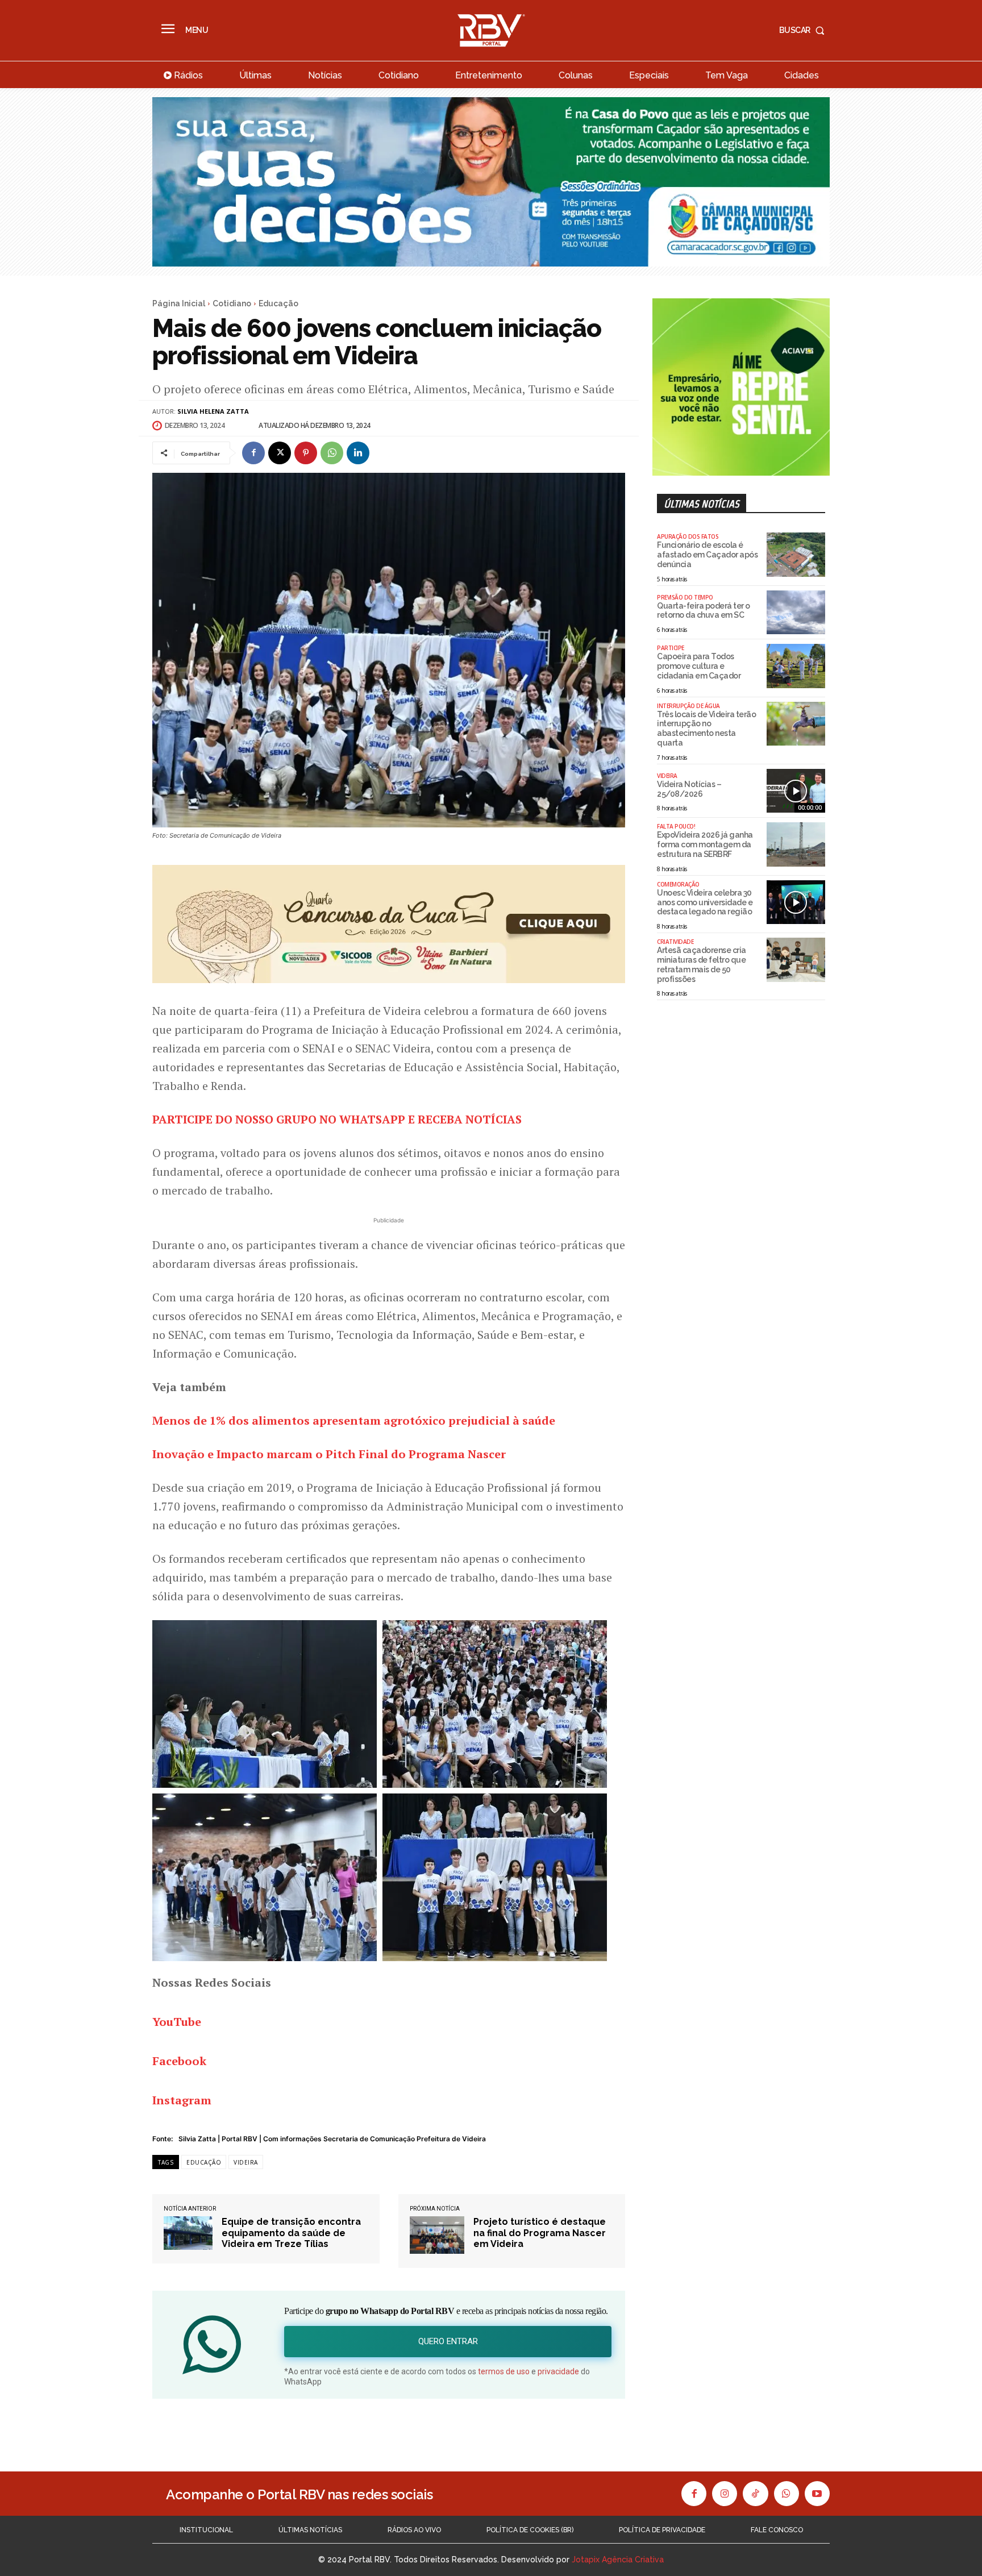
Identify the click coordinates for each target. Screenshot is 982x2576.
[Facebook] (253, 453)
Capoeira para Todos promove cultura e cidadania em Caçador (699, 666)
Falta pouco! (676, 826)
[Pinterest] (306, 453)
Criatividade (675, 942)
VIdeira (667, 776)
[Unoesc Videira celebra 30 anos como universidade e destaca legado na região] (796, 902)
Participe (671, 648)
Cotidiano (232, 303)
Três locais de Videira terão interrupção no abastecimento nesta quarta (706, 729)
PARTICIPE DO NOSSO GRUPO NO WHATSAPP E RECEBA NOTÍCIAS (337, 1119)
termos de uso (504, 2371)
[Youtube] (817, 2494)
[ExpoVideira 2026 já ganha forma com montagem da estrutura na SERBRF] (796, 844)
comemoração (678, 884)
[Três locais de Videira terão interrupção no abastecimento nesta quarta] (796, 724)
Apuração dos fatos (688, 536)
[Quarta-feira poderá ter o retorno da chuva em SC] (796, 613)
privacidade (558, 2371)
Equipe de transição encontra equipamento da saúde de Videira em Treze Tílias (291, 2232)
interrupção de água (688, 706)
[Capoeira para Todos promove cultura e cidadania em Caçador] (796, 666)
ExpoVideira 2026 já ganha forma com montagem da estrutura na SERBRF (705, 844)
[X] (280, 453)
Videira (246, 2162)
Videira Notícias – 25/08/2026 (689, 789)
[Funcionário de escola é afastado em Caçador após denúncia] (796, 555)
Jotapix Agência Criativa (618, 2560)
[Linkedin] (358, 453)
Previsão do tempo (685, 597)
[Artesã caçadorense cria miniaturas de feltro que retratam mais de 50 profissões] (796, 960)
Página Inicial (179, 303)
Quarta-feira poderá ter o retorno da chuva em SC (704, 611)
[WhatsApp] (332, 453)
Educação (278, 303)
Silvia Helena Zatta (213, 411)
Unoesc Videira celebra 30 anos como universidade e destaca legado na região (705, 902)
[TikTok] (755, 2494)
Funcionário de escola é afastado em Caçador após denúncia (707, 555)
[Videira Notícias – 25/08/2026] (796, 791)
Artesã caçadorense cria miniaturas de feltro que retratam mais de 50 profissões (702, 964)
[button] (804, 30)
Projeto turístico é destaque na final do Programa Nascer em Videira (540, 2232)
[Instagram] (725, 2494)
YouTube (177, 2022)
